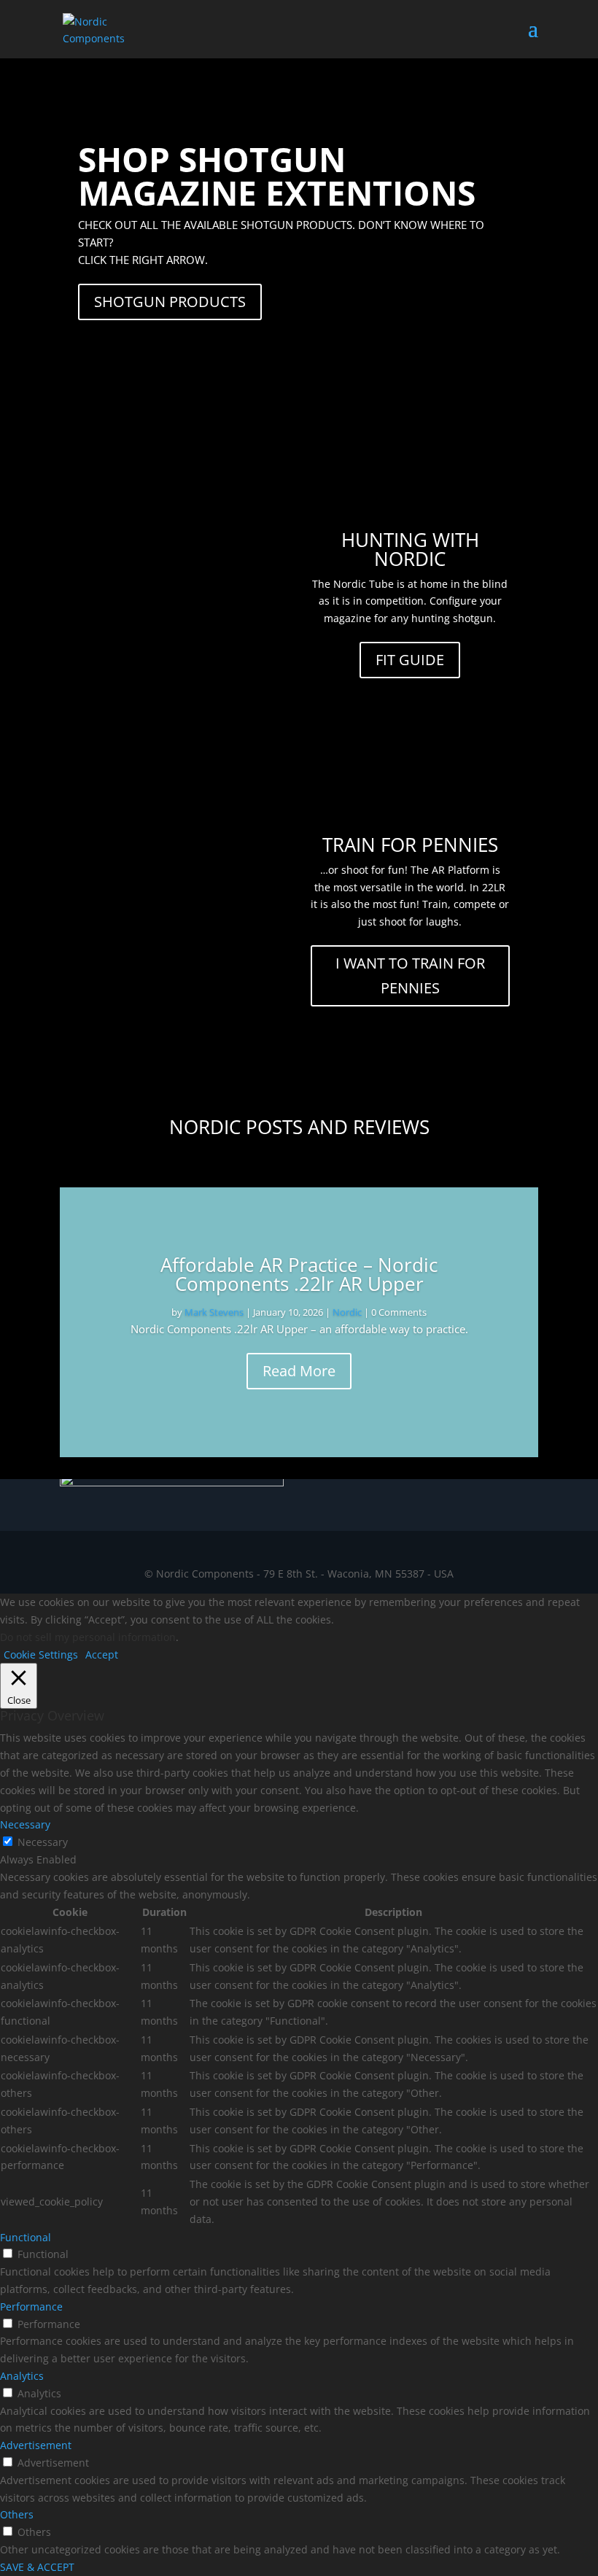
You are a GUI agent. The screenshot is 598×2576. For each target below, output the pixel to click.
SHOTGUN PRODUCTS (170, 302)
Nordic (347, 1312)
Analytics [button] (22, 2376)
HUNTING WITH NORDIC (410, 549)
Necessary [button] (25, 1824)
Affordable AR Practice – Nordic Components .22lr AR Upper (299, 1274)
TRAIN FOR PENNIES (410, 845)
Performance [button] (31, 2307)
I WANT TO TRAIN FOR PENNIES (410, 975)
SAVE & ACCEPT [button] (37, 2567)
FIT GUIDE (410, 660)
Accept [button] (102, 1654)
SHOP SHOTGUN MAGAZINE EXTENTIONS (277, 176)
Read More (299, 1371)
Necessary (43, 1842)
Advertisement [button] (36, 2445)
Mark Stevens (214, 1312)
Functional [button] (26, 2237)
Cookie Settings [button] (41, 1654)
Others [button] (17, 2514)
